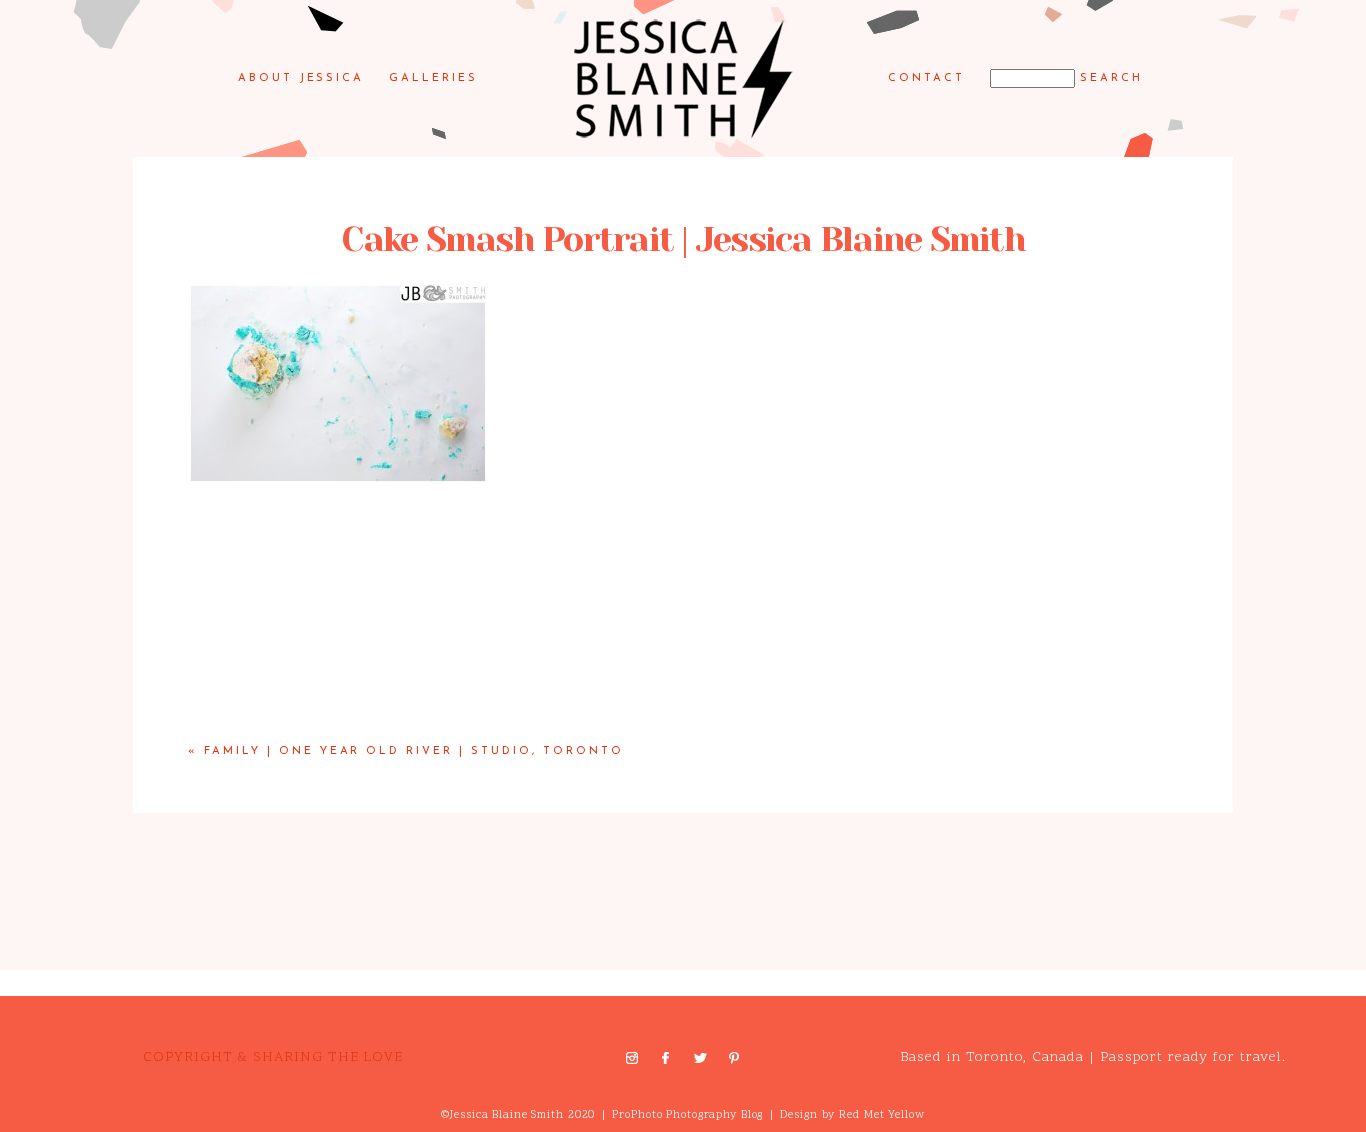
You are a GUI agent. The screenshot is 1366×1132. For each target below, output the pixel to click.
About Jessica (301, 78)
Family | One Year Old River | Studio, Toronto (414, 751)
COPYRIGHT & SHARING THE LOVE (273, 1057)
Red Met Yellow (881, 1115)
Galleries (433, 78)
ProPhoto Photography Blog (687, 1115)
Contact (926, 78)
